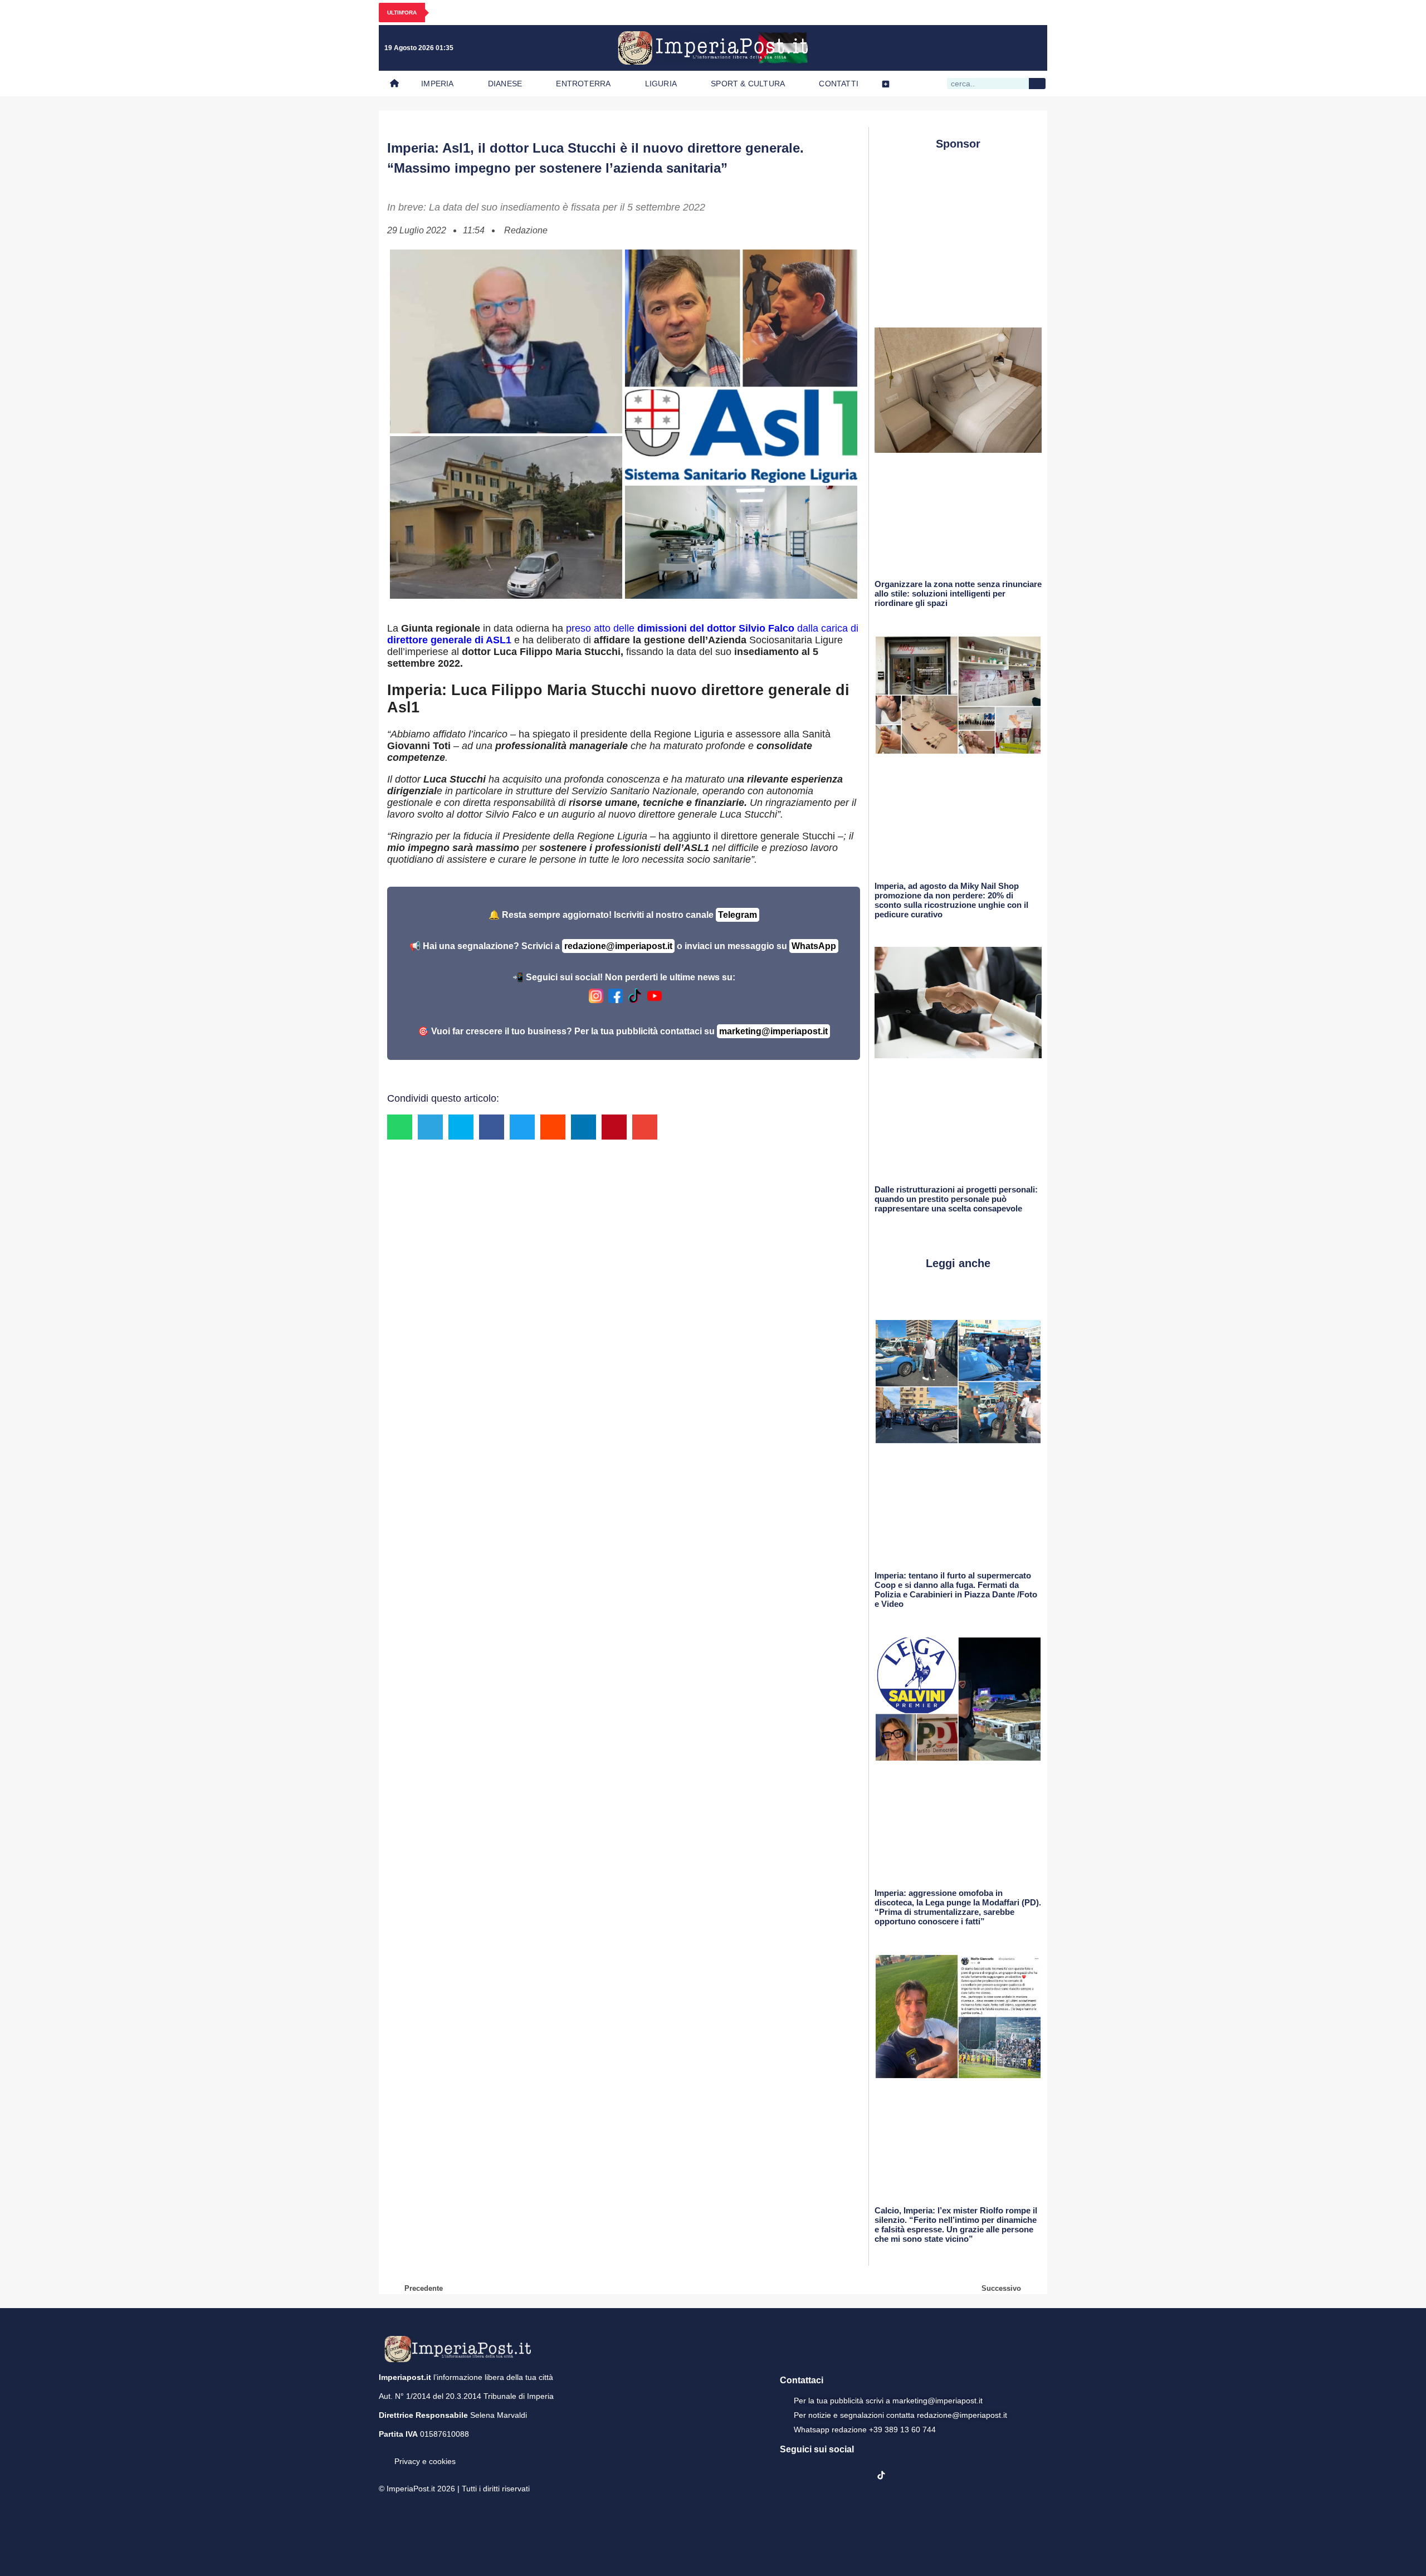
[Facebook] (940, 48)
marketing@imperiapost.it (773, 1031)
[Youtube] (986, 48)
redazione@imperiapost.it (618, 946)
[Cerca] (1037, 84)
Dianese (505, 84)
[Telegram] (1009, 48)
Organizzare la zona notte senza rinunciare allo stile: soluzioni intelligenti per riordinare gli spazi (958, 593)
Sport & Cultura (748, 84)
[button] (400, 1127)
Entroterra (583, 84)
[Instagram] (963, 48)
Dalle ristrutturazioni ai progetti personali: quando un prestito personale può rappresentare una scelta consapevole (956, 1199)
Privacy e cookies (425, 2461)
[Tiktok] (1032, 48)
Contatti (839, 84)
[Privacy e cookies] (383, 2453)
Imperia (437, 84)
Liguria (661, 84)
